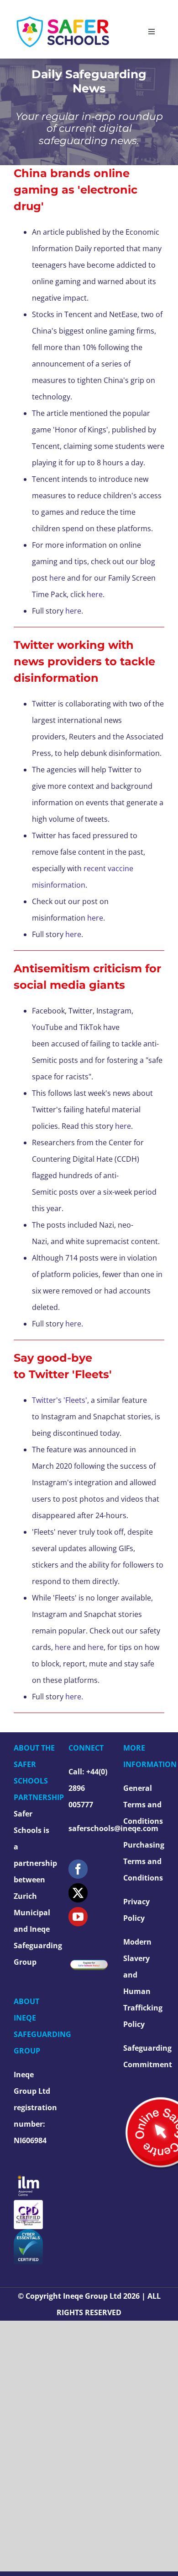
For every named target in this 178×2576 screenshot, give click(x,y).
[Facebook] (78, 1869)
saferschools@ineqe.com (113, 1828)
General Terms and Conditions (143, 1805)
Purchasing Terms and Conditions (144, 1861)
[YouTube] (78, 1917)
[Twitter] (78, 1893)
